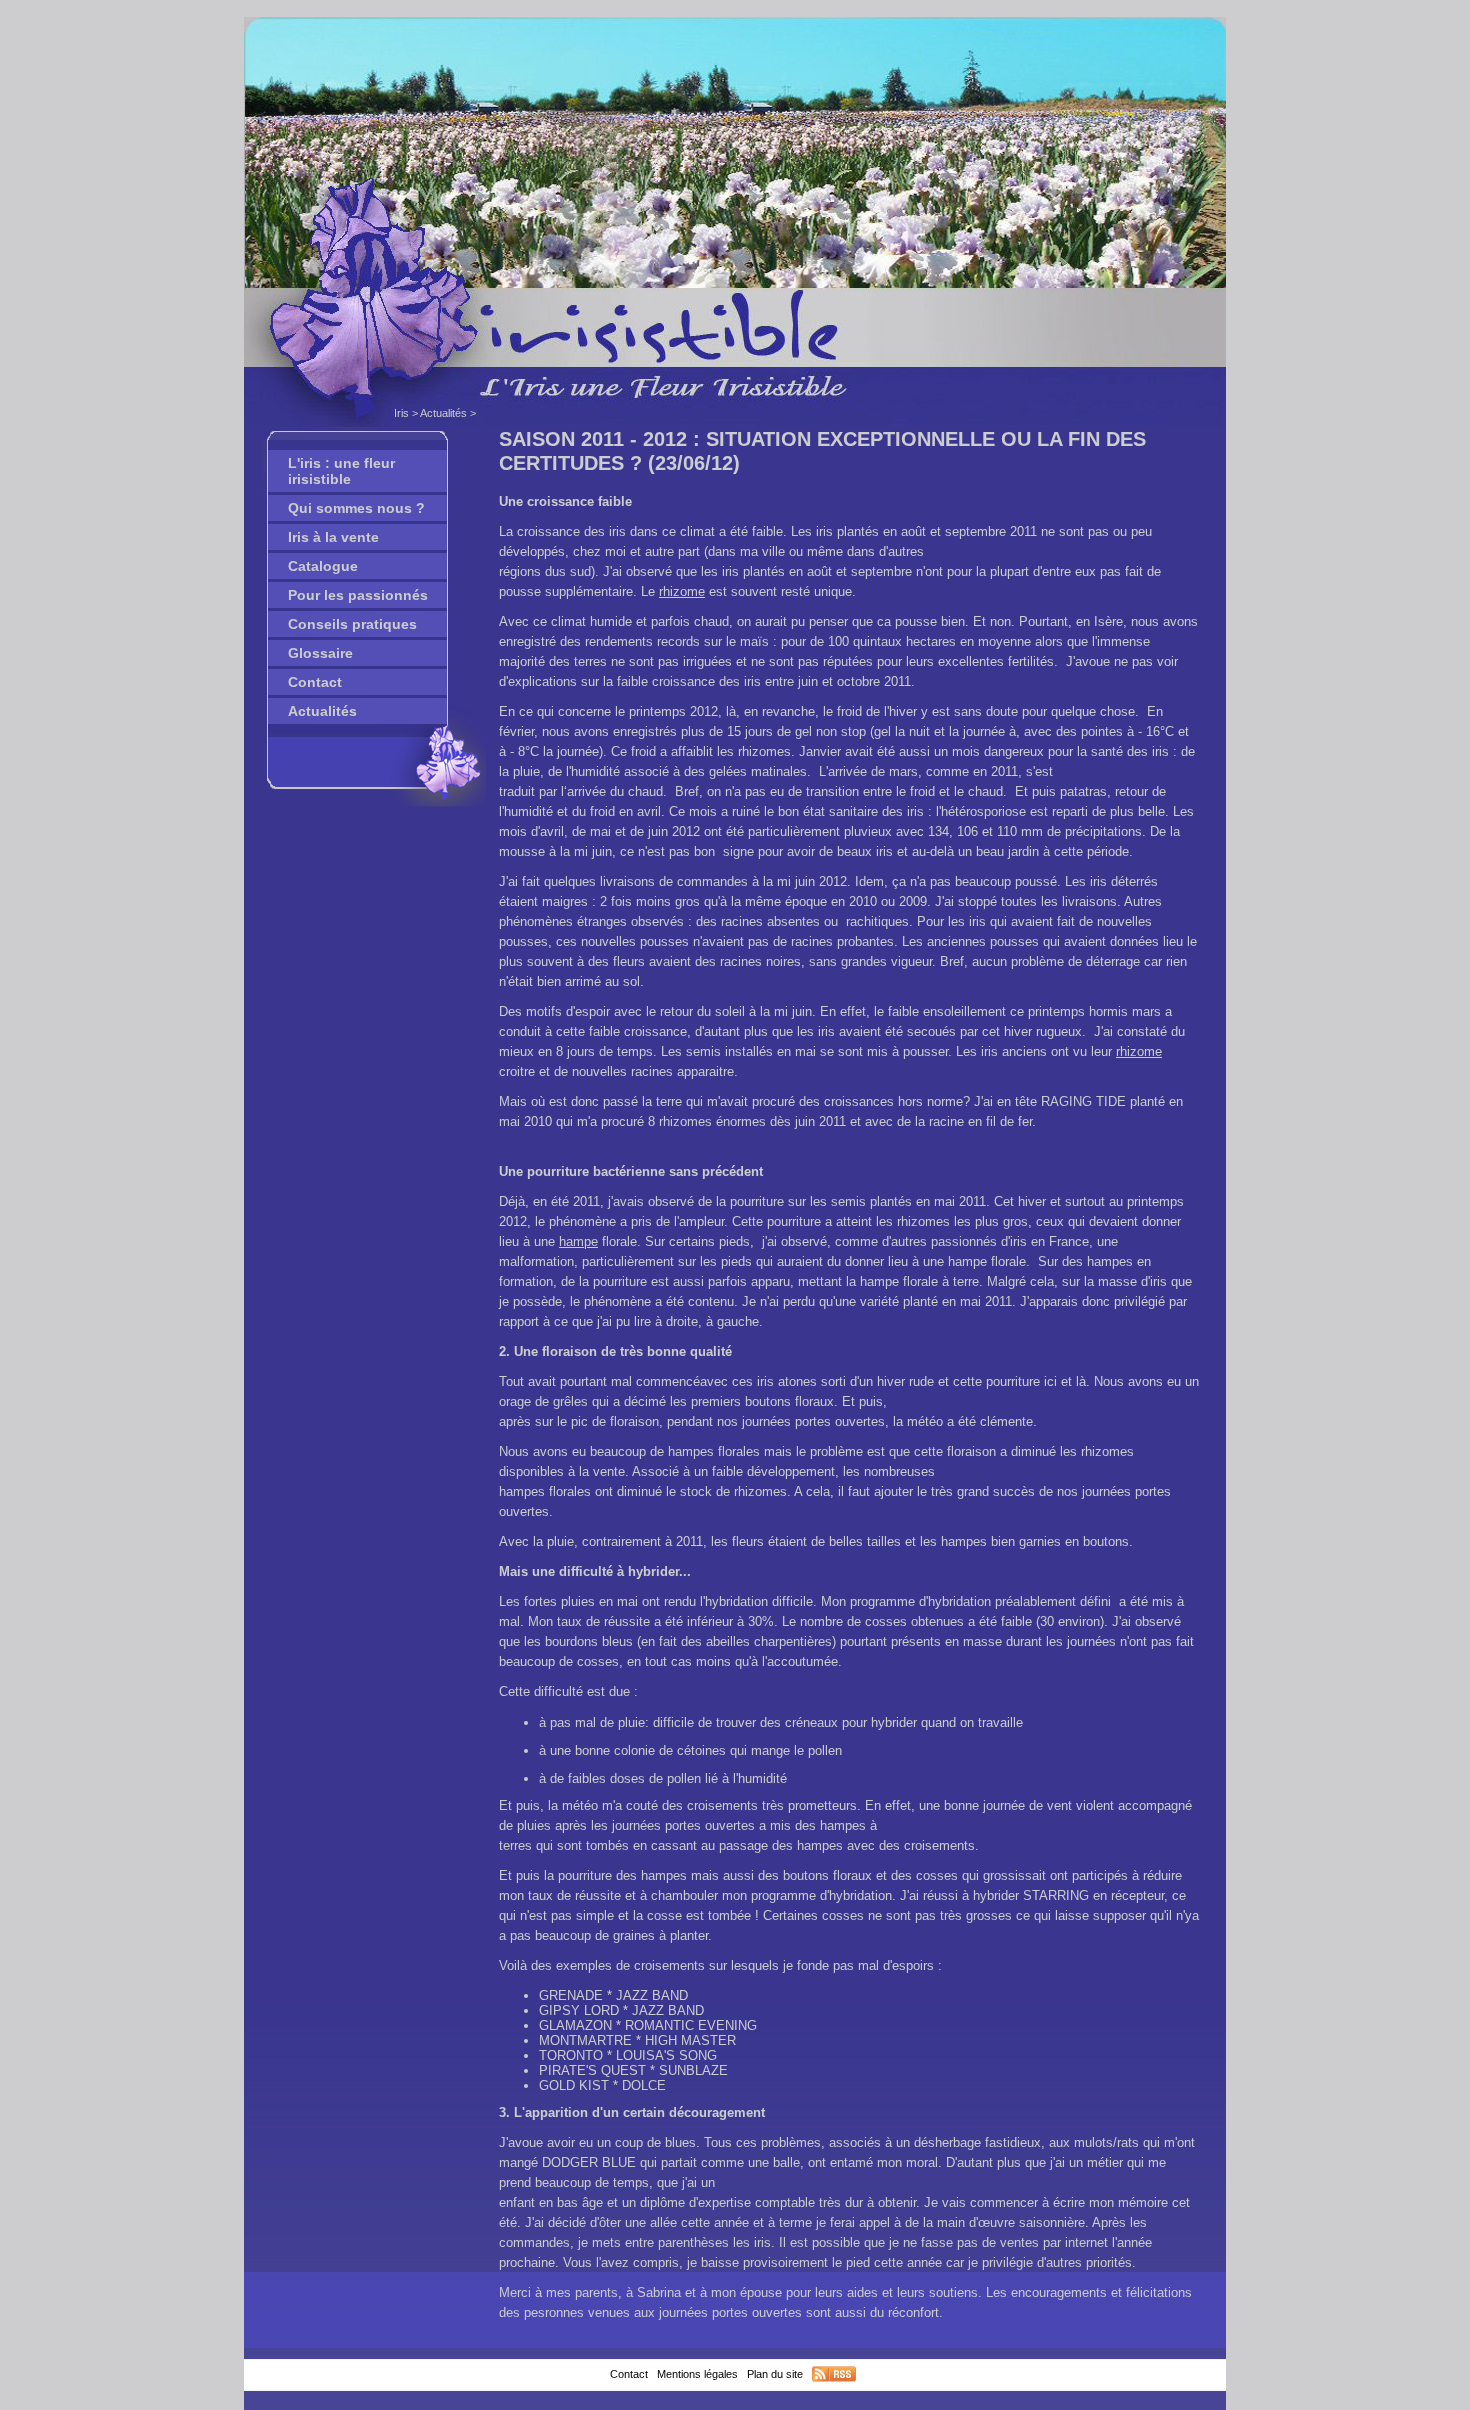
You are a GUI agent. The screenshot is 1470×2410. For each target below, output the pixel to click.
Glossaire (320, 653)
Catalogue (323, 566)
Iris (401, 413)
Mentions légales (697, 2374)
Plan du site (775, 2374)
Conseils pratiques (352, 624)
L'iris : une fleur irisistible (341, 471)
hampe (578, 1241)
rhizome (682, 591)
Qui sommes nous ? (356, 508)
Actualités (443, 413)
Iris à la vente (333, 537)
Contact (315, 682)
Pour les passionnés (358, 595)
